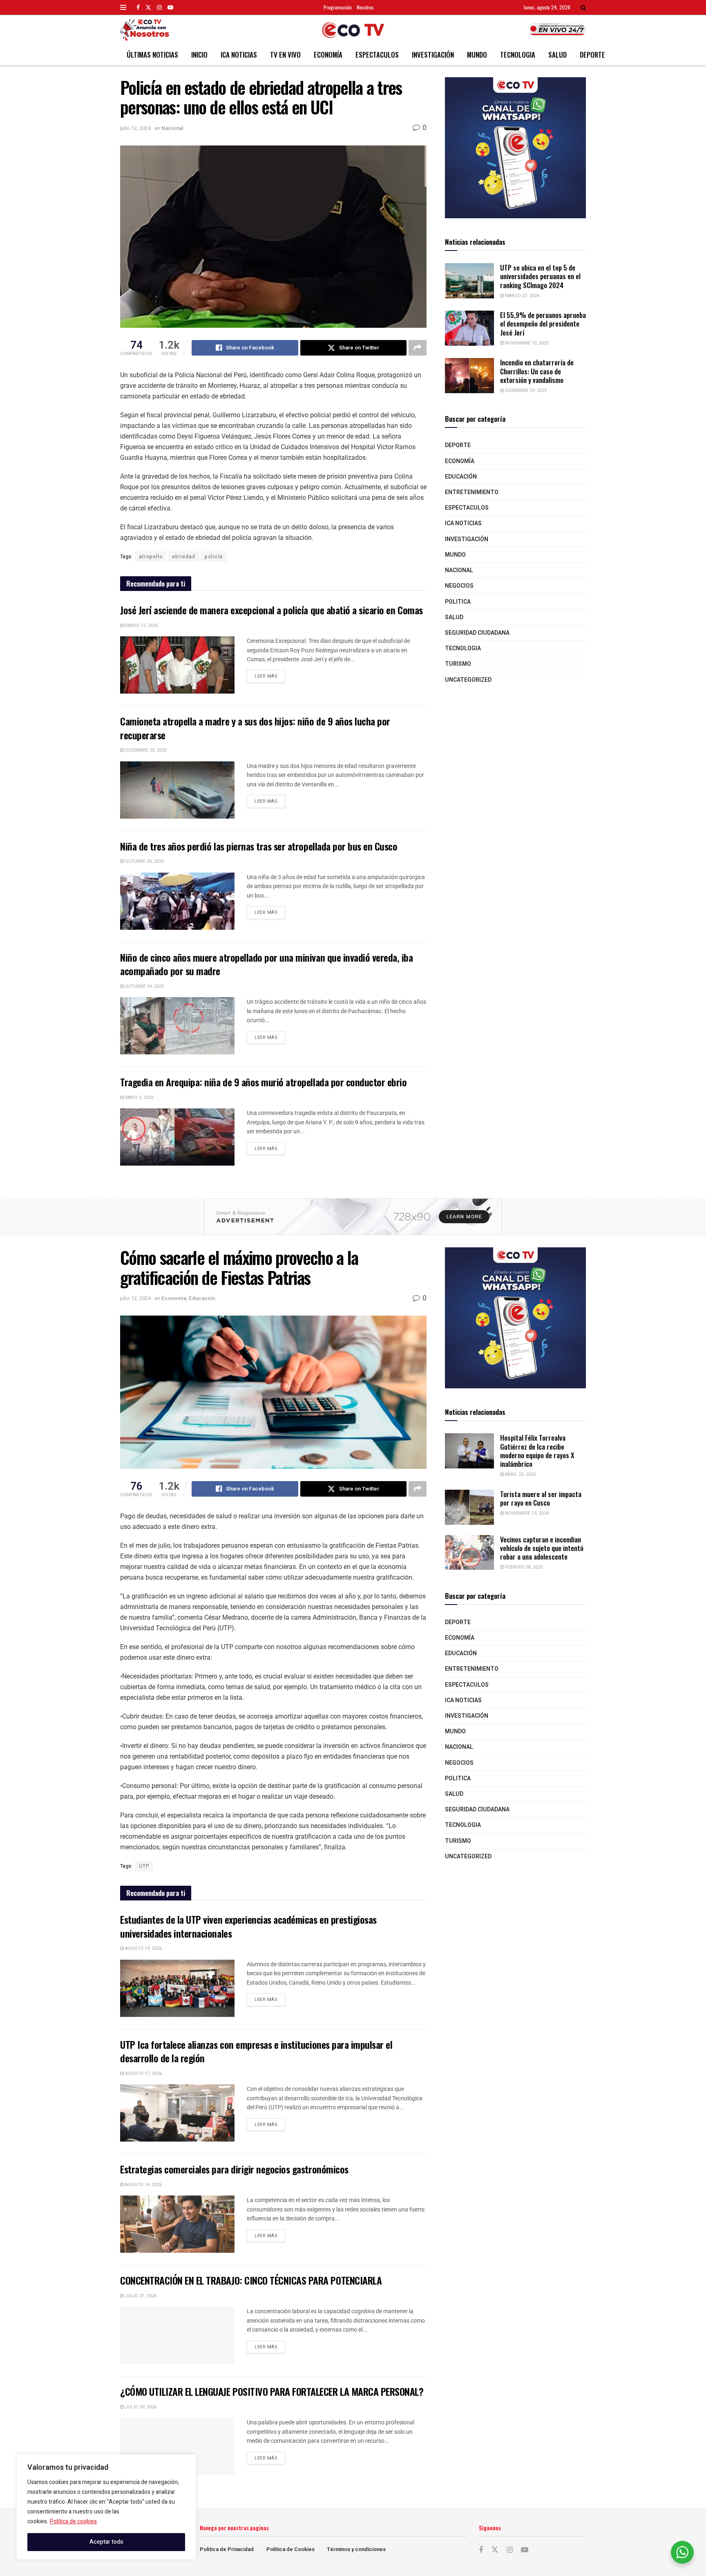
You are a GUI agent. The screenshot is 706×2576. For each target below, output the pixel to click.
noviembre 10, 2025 (526, 343)
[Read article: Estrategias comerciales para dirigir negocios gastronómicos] (177, 2224)
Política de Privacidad (227, 2549)
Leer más (270, 675)
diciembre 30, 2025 (145, 750)
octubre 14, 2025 (144, 986)
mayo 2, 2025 (139, 1098)
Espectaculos (377, 55)
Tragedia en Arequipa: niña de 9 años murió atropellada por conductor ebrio (263, 1082)
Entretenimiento (472, 492)
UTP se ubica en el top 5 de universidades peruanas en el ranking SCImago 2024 (540, 276)
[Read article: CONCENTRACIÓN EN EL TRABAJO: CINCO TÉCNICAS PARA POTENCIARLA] (177, 2335)
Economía (328, 55)
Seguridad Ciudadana (477, 633)
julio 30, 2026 (140, 2407)
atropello (151, 557)
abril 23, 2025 (520, 1474)
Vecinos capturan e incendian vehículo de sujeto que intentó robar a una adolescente (542, 1548)
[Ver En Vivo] (557, 29)
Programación (338, 7)
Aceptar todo (106, 2542)
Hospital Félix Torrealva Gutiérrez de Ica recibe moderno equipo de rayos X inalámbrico (537, 1451)
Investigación (433, 55)
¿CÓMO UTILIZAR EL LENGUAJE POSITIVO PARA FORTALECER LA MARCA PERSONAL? (272, 2391)
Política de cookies (73, 2521)
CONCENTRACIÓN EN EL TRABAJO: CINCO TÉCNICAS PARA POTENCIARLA (251, 2280)
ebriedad (184, 557)
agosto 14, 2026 (143, 2185)
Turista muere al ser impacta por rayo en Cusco (541, 1498)
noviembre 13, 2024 (526, 1513)
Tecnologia (518, 55)
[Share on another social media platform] (418, 348)
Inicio (199, 55)
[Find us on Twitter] (148, 7)
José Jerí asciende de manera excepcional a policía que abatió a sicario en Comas (271, 610)
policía (214, 557)
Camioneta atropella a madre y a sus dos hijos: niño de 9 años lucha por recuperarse (255, 728)
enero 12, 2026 (141, 626)
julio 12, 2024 (135, 128)
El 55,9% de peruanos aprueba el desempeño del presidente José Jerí (543, 324)
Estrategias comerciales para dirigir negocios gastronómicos (234, 2169)
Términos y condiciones (356, 2549)
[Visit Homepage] (353, 30)
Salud (557, 55)
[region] (106, 2507)
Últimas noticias (152, 55)
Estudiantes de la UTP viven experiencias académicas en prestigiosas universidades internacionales (248, 1926)
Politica (458, 602)
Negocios (459, 586)
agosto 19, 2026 (143, 1948)
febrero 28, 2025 (523, 1567)
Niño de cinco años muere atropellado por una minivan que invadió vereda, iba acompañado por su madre (267, 964)
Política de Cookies (290, 2549)
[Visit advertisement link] (515, 148)
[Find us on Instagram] (159, 7)
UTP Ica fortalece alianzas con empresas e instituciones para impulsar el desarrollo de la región (256, 2051)
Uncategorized (468, 680)
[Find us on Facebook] (138, 7)
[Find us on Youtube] (170, 7)
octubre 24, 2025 (144, 861)
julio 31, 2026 (140, 2296)
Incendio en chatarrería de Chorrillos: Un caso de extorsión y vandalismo (537, 371)
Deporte (592, 55)
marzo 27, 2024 (522, 296)
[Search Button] (583, 7)
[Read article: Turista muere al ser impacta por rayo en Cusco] (469, 1507)
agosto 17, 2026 (143, 2074)
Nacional (172, 128)
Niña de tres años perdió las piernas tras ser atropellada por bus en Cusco (259, 846)
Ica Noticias (239, 55)
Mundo (477, 55)
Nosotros (365, 7)
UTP (144, 1866)
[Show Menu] (123, 7)
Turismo (458, 664)
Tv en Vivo (285, 55)
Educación (461, 477)
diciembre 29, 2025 (525, 391)
